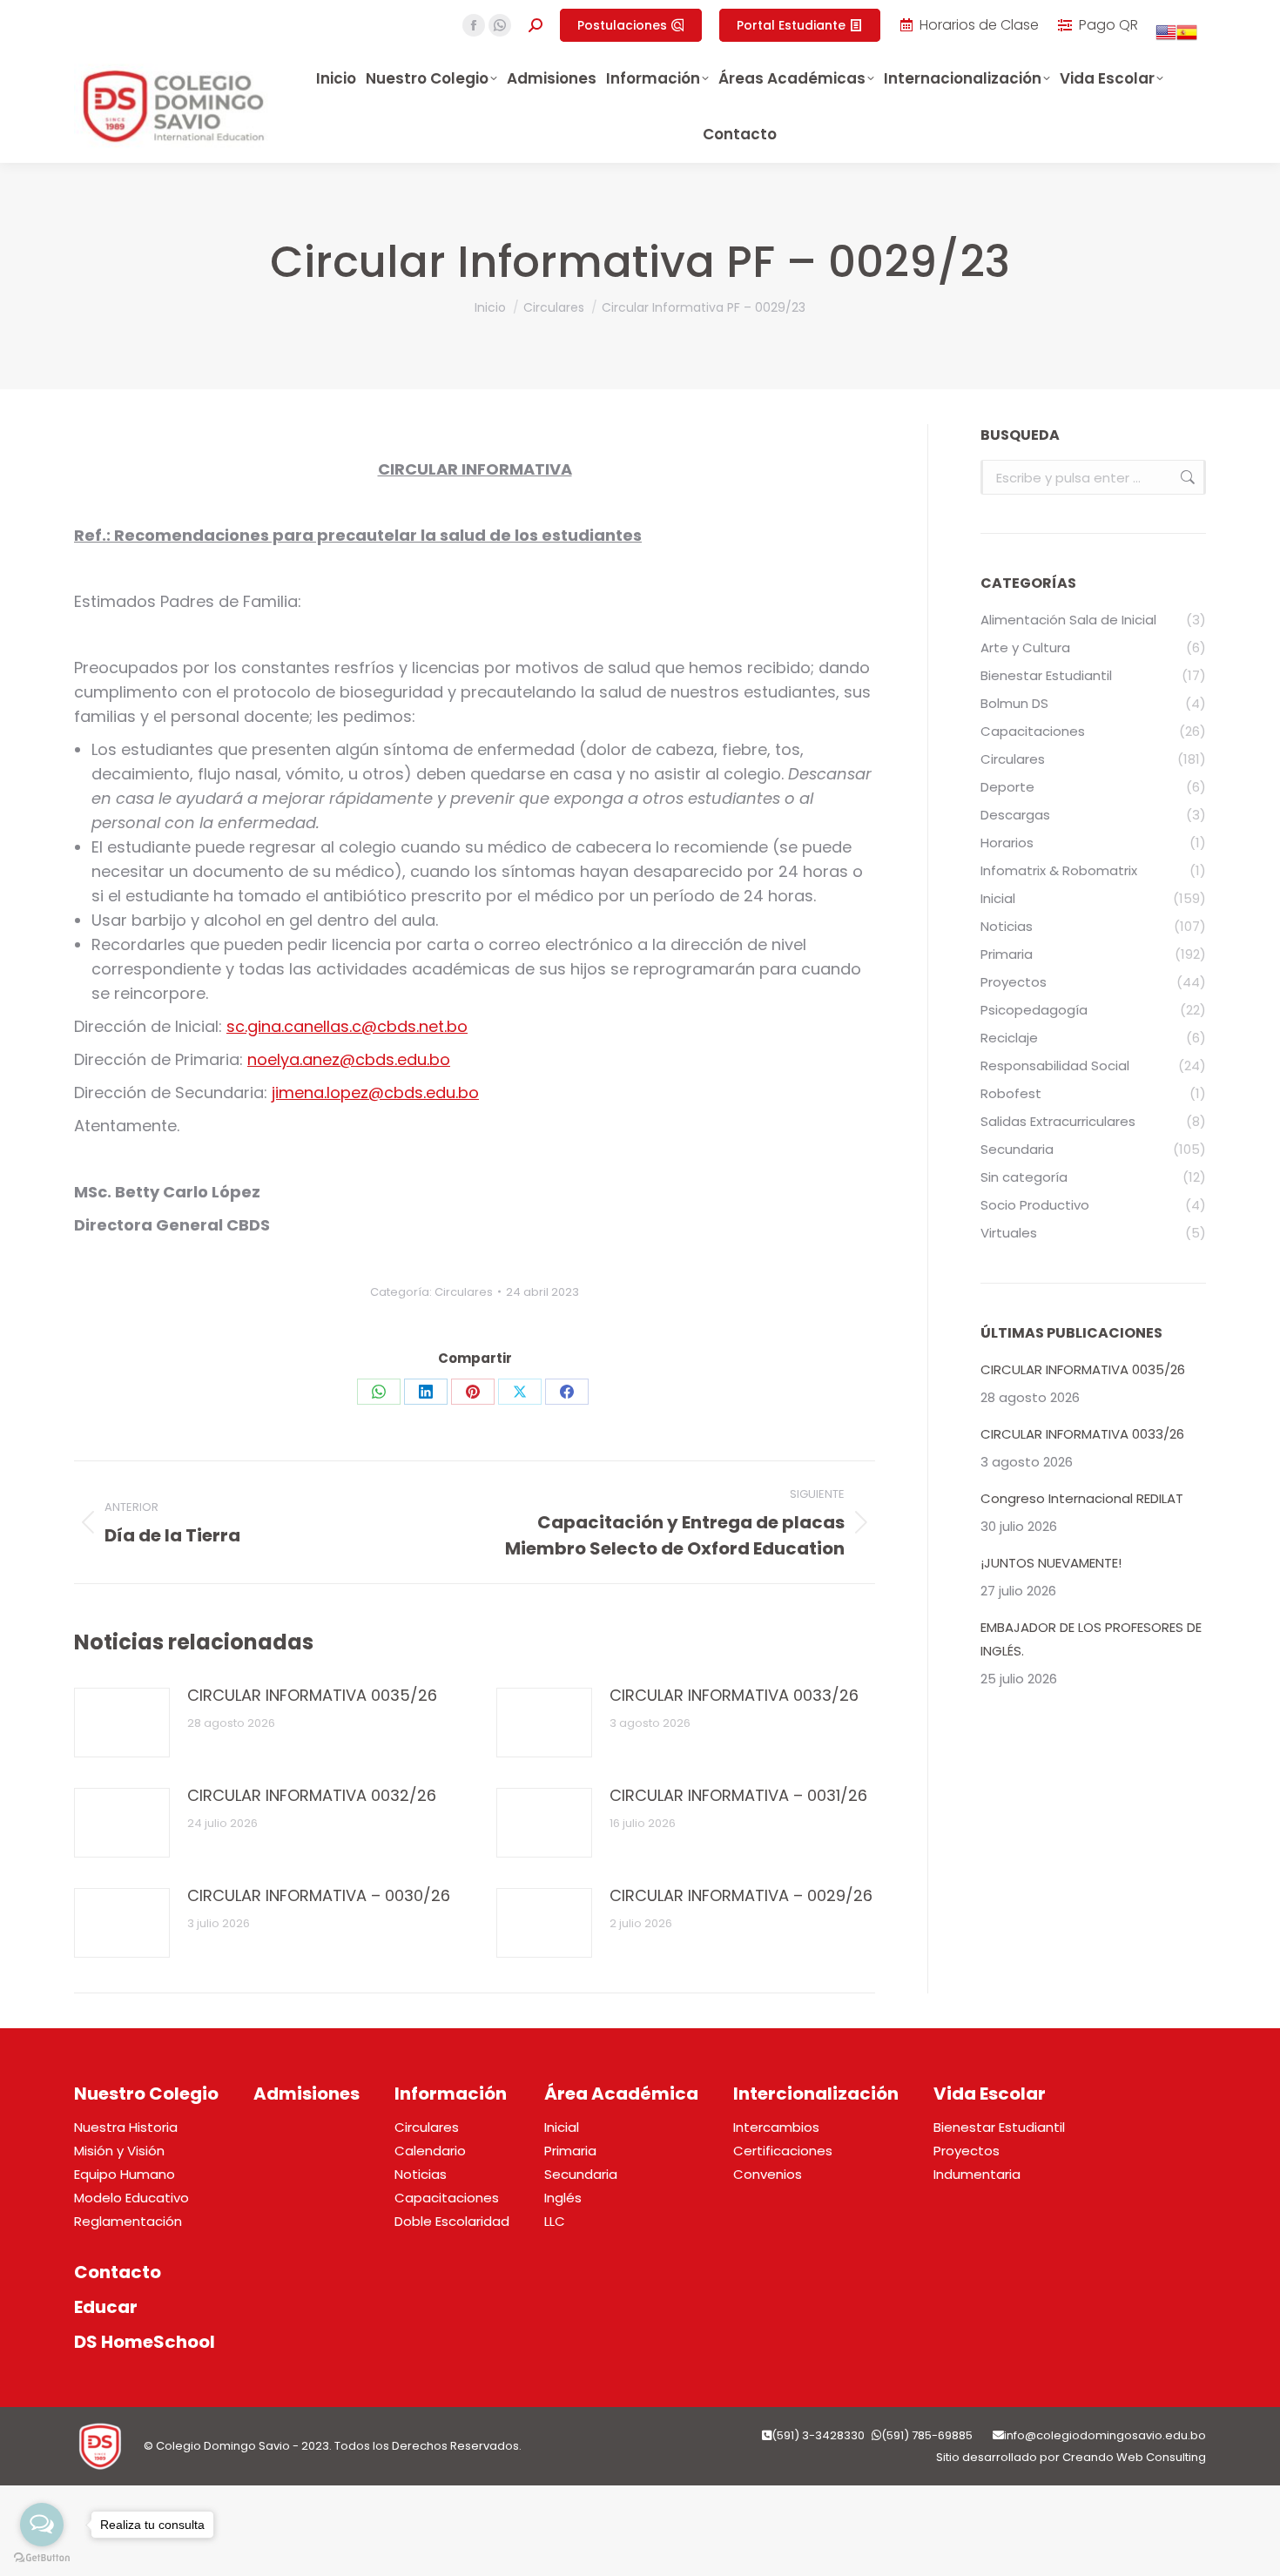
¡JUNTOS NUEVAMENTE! (1051, 1563)
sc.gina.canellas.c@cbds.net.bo (347, 1026)
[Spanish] (1187, 38)
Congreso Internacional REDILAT (1082, 1498)
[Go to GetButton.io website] (42, 2558)
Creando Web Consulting (1134, 2457)
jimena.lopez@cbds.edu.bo (375, 1092)
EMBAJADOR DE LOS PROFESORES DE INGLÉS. (1091, 1639)
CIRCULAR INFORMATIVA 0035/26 (312, 1695)
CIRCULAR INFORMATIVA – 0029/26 (741, 1895)
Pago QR (1108, 25)
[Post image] (122, 1723)
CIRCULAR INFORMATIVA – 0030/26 (319, 1895)
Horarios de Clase (979, 25)
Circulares (464, 1292)
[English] (1166, 38)
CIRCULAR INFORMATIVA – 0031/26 (738, 1795)
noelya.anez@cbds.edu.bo (349, 1059)
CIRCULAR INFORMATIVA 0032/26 (312, 1795)
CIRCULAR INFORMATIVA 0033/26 (734, 1695)
